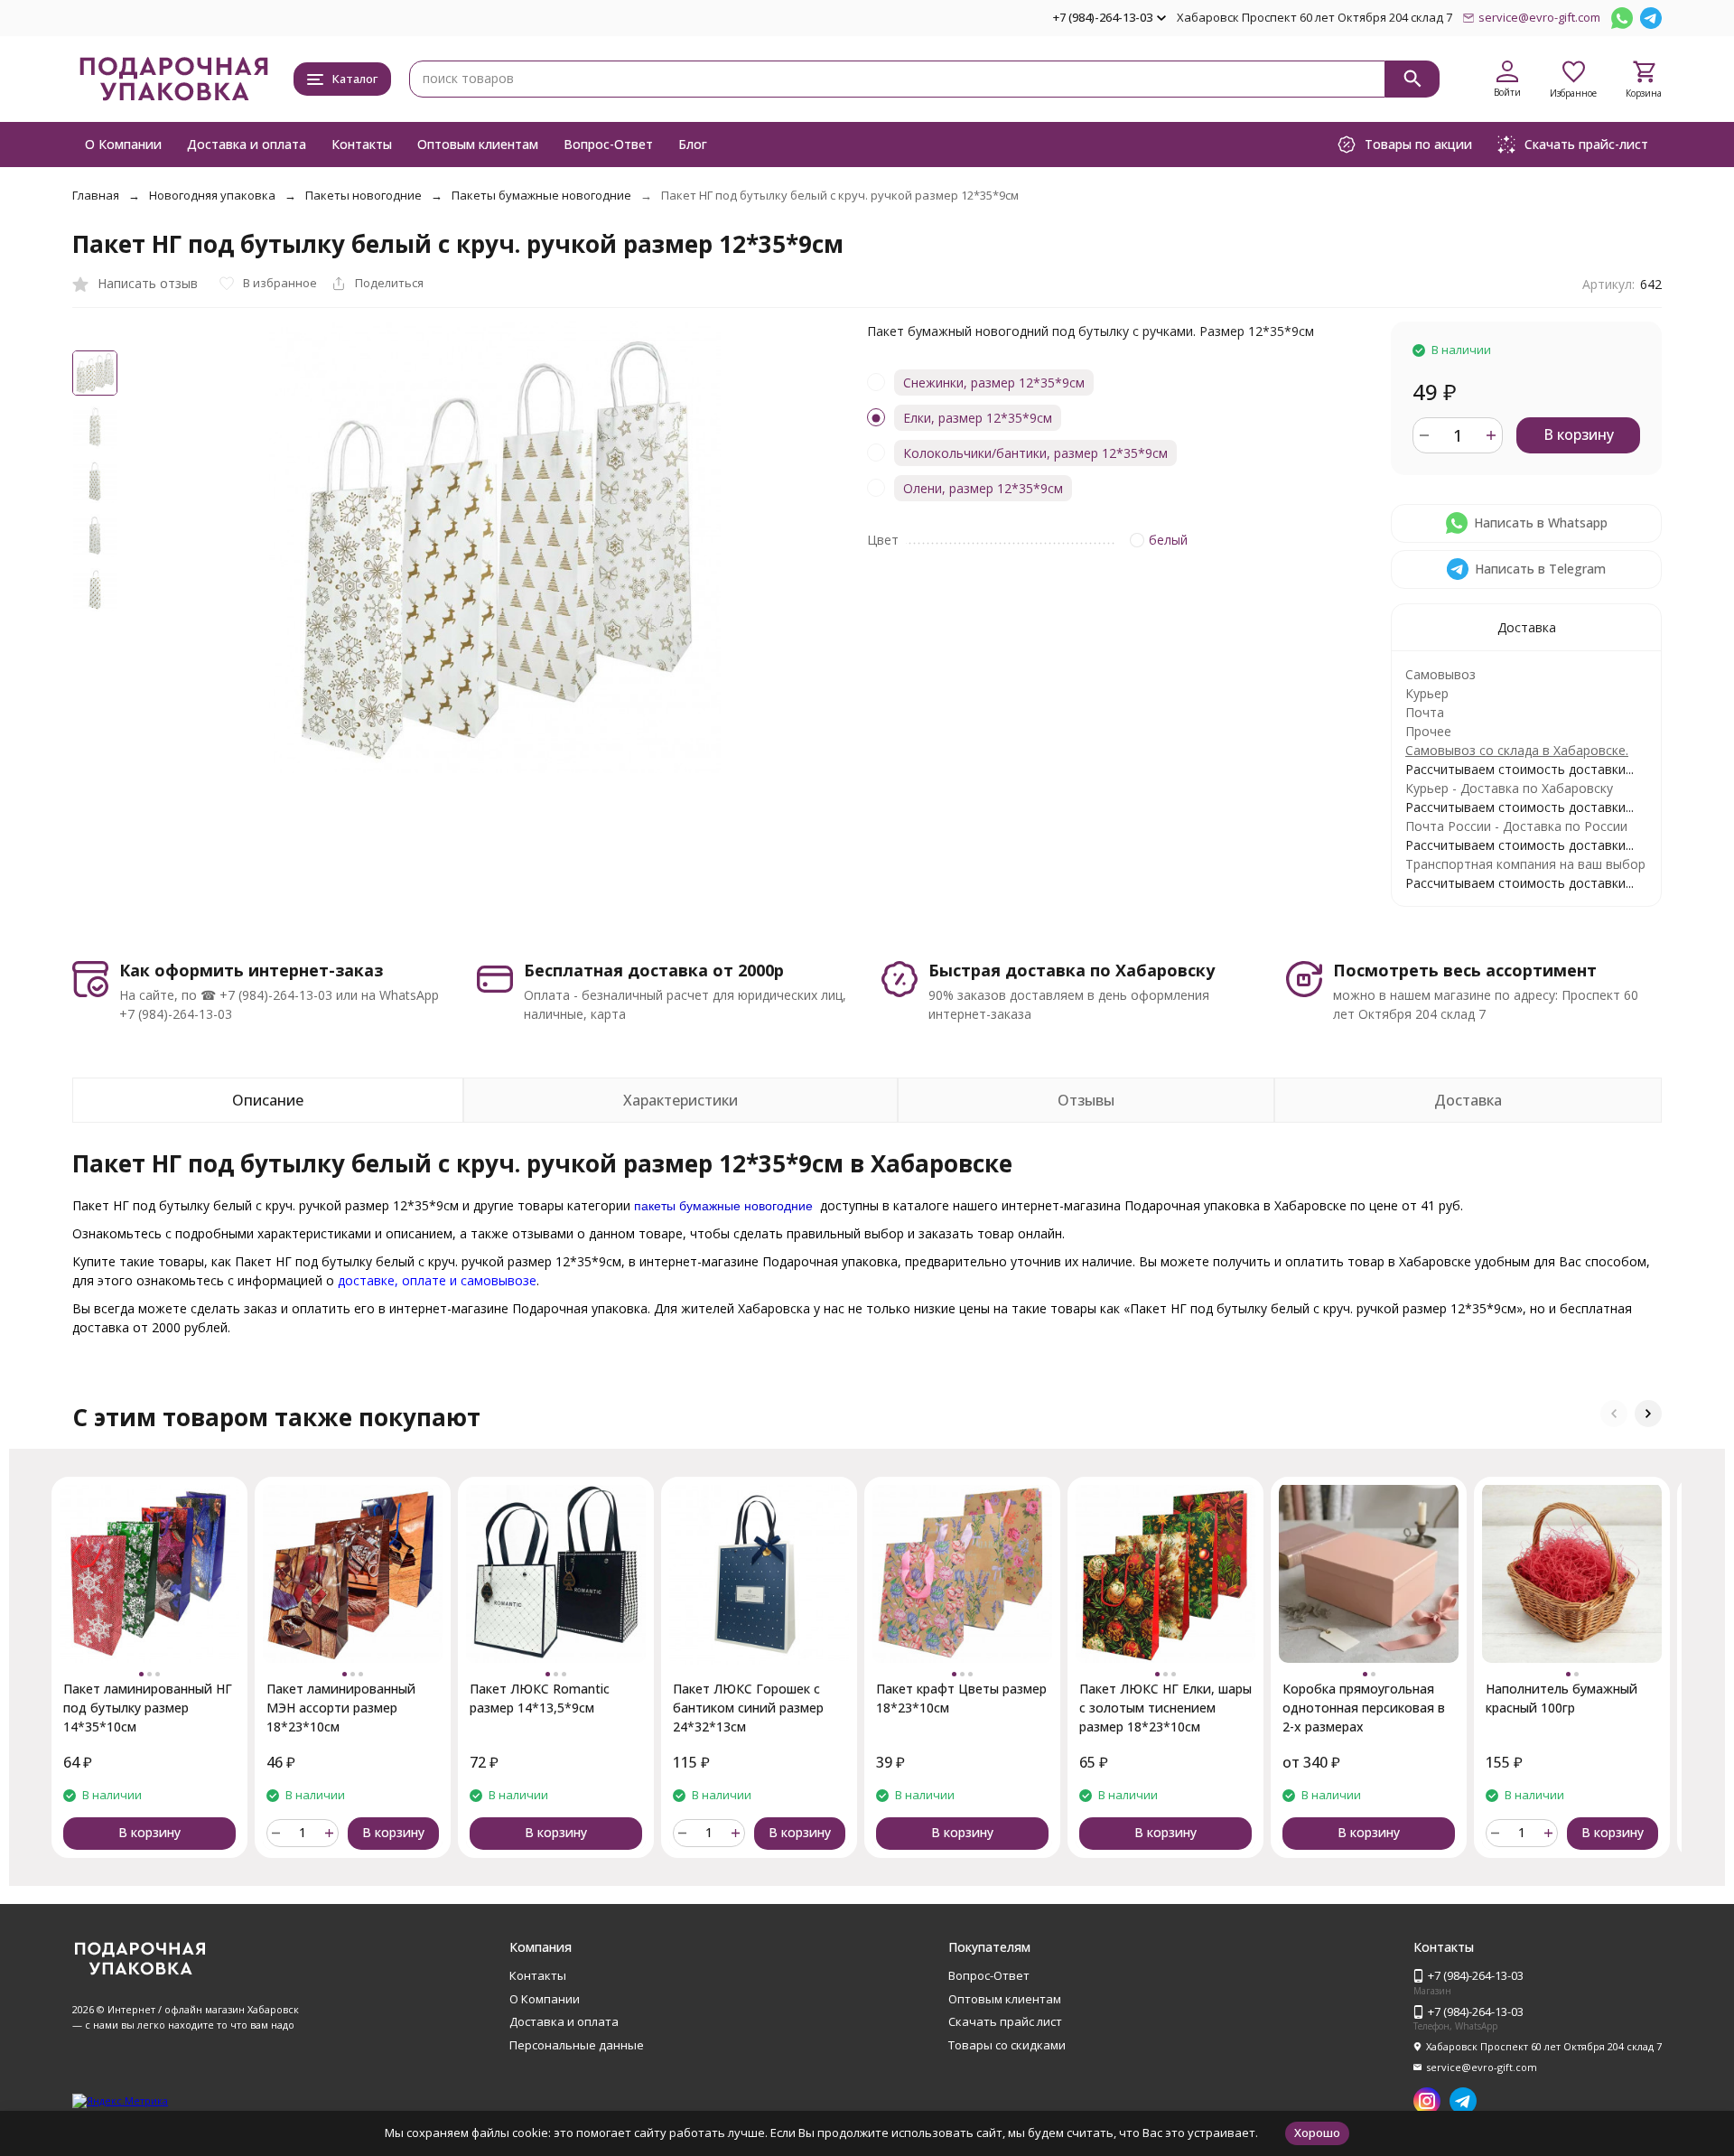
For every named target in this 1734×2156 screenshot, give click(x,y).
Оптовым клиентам (478, 144)
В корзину (1579, 434)
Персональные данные (577, 2045)
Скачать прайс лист (1005, 2021)
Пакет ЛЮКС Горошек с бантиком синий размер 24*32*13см (748, 1708)
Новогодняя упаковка (212, 195)
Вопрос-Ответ (608, 144)
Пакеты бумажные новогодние (541, 195)
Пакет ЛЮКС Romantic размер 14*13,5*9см (540, 1698)
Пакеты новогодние (364, 195)
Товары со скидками (1007, 2045)
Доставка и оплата (247, 144)
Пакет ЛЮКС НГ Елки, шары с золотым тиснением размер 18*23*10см (1165, 1708)
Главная (96, 195)
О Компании (123, 144)
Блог (693, 144)
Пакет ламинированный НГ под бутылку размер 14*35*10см (148, 1708)
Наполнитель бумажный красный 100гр (1562, 1698)
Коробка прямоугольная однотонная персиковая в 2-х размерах (1364, 1708)
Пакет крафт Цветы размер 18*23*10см (961, 1698)
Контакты (362, 144)
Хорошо (1317, 2133)
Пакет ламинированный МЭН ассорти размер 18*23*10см (341, 1708)
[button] (1614, 1414)
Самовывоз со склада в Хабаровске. (1517, 750)
